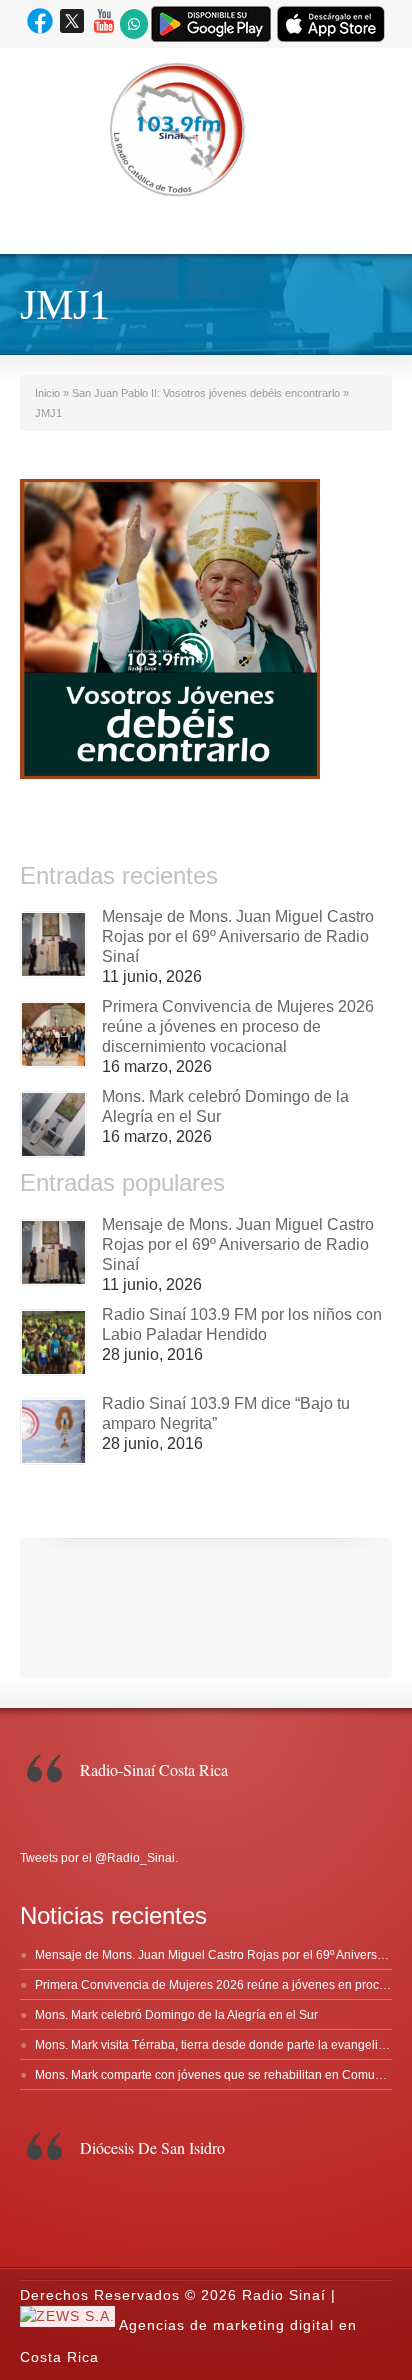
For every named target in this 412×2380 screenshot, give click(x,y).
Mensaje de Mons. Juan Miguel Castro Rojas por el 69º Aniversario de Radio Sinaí (238, 936)
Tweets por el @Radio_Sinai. (99, 1858)
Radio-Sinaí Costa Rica (154, 1769)
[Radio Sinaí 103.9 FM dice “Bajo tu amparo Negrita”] (53, 1431)
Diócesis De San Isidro (152, 2147)
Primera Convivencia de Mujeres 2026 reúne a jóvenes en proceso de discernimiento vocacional (238, 1026)
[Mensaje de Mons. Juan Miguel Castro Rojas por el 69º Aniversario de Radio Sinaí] (53, 944)
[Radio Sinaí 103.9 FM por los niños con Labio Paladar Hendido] (53, 1342)
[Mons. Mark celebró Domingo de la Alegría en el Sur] (53, 1124)
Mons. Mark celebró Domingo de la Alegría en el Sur (176, 2015)
